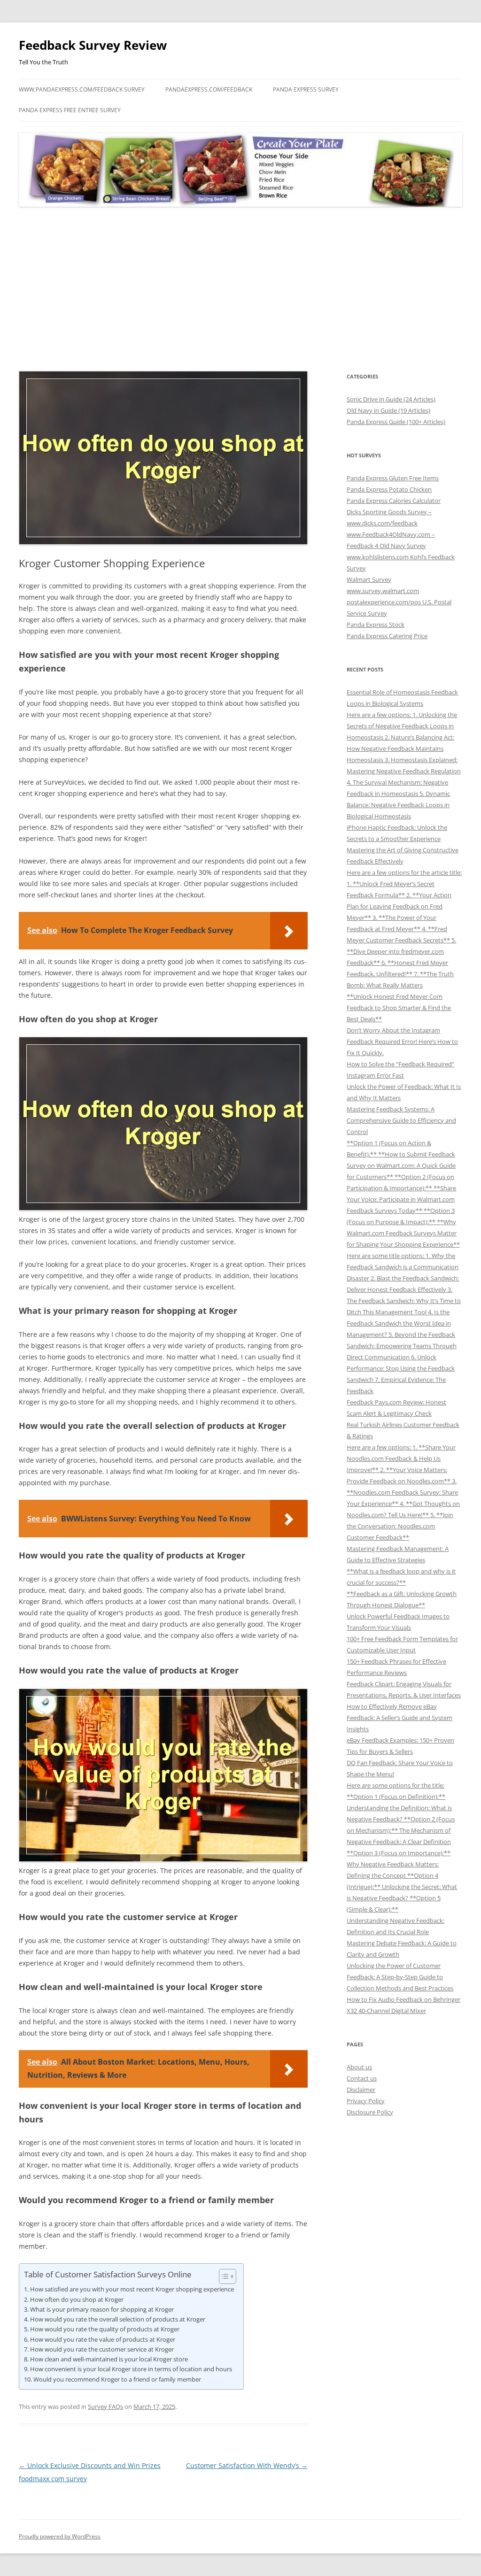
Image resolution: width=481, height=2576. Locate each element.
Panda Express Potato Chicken (389, 489)
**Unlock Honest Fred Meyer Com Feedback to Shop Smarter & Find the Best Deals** (399, 1008)
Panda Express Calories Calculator (394, 501)
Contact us (362, 2078)
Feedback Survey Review (93, 45)
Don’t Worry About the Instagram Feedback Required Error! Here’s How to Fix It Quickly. (402, 1041)
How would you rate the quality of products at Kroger (105, 2329)
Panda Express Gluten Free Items (393, 478)
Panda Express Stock (376, 625)
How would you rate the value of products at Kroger (103, 2339)
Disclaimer (361, 2090)
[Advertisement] (240, 289)
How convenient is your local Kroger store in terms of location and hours (131, 2369)
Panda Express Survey (306, 89)
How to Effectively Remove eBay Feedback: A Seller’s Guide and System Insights (400, 1718)
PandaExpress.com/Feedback (209, 89)
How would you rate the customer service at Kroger (102, 2349)
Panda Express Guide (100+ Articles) (396, 422)
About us (359, 2067)
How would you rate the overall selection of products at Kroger (118, 2319)
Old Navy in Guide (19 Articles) (388, 410)
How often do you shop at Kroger (77, 2299)
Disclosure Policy (370, 2112)
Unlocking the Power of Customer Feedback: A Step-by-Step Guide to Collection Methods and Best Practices (400, 1977)
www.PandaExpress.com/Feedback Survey (82, 89)
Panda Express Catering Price (387, 636)
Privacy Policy (366, 2101)
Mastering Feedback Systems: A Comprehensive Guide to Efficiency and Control (401, 1120)
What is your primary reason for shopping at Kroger (102, 2309)
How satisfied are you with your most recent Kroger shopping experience (132, 2289)
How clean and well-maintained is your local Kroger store (109, 2359)
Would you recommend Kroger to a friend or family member (117, 2379)
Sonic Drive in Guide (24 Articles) (391, 399)
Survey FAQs (105, 2406)
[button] (223, 2276)
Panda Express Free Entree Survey (70, 110)
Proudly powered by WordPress (60, 2536)
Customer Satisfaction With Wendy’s (247, 2465)
